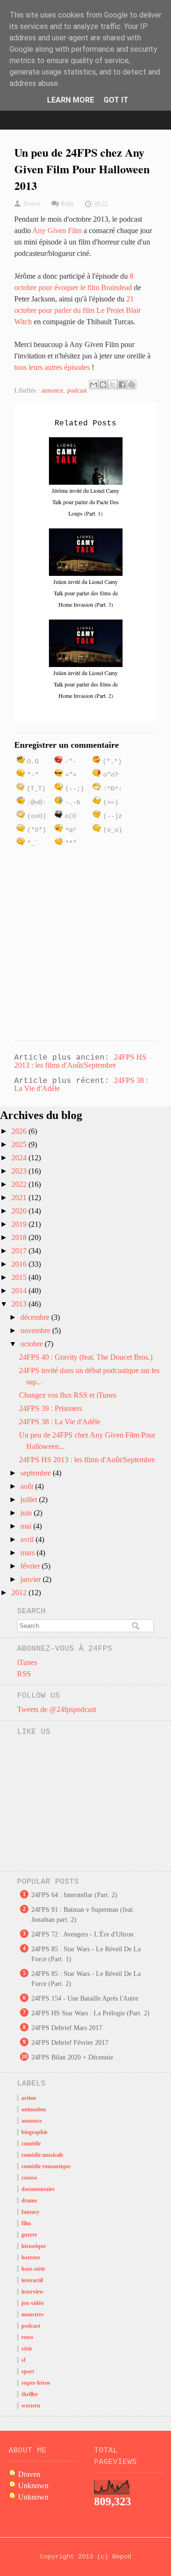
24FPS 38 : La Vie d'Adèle (60, 1422)
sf (24, 2360)
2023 (20, 1171)
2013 (20, 1304)
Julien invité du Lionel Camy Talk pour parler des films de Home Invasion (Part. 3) (85, 593)
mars (28, 1553)
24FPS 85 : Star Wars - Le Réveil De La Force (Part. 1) (86, 1954)
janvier (32, 1579)
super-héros (36, 2383)
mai (27, 1526)
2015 (20, 1277)
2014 (20, 1291)
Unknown (33, 2486)
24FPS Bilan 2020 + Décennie (72, 2057)
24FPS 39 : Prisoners (51, 1408)
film (26, 2223)
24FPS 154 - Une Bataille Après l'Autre (85, 1998)
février (31, 1566)
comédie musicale (42, 2155)
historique (34, 2246)
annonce (52, 390)
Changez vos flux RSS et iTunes (68, 1395)
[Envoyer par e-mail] (94, 385)
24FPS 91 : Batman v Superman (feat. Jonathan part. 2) (83, 1915)
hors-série (33, 2269)
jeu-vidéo (33, 2303)
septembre (37, 1473)
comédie (31, 2144)
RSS (24, 1674)
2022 (20, 1184)
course (29, 2178)
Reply (67, 204)
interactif (32, 2280)
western (31, 2406)
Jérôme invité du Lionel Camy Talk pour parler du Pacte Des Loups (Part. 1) (85, 502)
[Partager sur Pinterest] (132, 385)
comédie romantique (46, 2166)
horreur (31, 2257)
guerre (29, 2235)
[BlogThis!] (103, 385)
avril (28, 1539)
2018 (20, 1237)
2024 (20, 1158)
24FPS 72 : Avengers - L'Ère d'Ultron (82, 1934)
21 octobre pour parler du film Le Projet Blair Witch (77, 310)
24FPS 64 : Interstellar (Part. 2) (74, 1895)
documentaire (38, 2189)
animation (34, 2109)
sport (28, 2371)
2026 (20, 1131)
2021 (20, 1198)
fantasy (30, 2212)
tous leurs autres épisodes (52, 367)
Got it (116, 100)
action (29, 2098)
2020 (20, 1211)
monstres (33, 2314)
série (27, 2349)
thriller (30, 2394)
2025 (20, 1144)
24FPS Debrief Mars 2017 (67, 2028)
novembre (36, 1330)
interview (33, 2292)
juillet (30, 1500)
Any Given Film (57, 230)
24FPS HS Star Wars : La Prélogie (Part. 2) (90, 2013)
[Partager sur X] (113, 385)
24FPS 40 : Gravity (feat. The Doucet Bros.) (86, 1357)
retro (27, 2337)
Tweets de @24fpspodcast (57, 1709)
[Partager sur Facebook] (122, 385)
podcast (77, 390)
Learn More (71, 100)
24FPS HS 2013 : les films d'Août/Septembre (80, 1061)
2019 (20, 1224)
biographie (34, 2132)
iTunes (27, 1662)
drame (29, 2200)
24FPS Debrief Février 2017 (70, 2043)
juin (27, 1513)
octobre (33, 1344)
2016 (20, 1264)
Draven (29, 2474)
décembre (36, 1317)
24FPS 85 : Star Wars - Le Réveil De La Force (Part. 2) (86, 1979)
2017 (20, 1251)
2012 (20, 1593)
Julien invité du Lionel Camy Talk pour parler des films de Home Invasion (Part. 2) (85, 684)
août (28, 1486)
